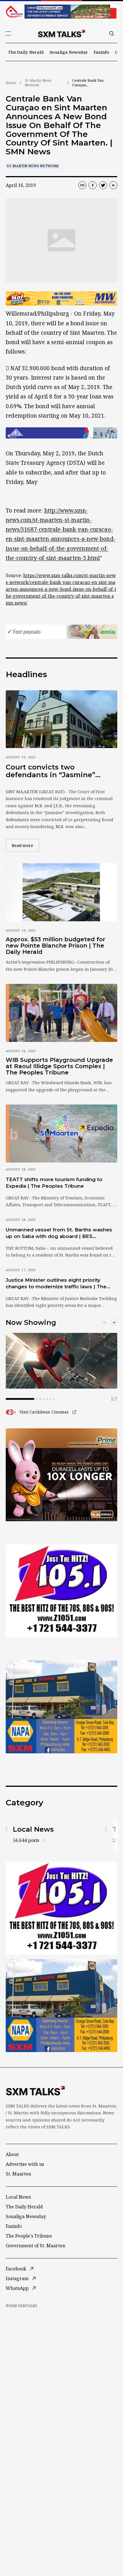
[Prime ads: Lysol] (61, 1475)
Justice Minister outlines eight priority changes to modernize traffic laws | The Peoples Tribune (56, 1284)
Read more (25, 845)
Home (11, 83)
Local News (18, 2197)
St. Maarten (18, 2174)
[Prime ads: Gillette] (61, 1591)
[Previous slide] (105, 1323)
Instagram (17, 2278)
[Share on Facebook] (93, 185)
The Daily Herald (26, 52)
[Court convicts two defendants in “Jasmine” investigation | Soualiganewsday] (61, 719)
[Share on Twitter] (103, 185)
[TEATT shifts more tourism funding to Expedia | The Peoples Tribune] (61, 1134)
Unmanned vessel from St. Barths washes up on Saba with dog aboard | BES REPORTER (59, 1233)
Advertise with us (25, 2164)
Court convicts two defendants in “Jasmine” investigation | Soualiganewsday (50, 771)
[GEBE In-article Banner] (61, 433)
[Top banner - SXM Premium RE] (61, 12)
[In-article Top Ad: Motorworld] (61, 298)
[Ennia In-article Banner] (61, 632)
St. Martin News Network (38, 83)
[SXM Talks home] (61, 33)
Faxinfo (101, 52)
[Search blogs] (112, 33)
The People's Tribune (29, 2236)
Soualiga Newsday (69, 52)
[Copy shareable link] (82, 185)
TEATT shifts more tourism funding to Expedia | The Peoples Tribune (54, 1183)
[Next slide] (114, 1323)
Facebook (16, 2269)
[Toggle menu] (8, 33)
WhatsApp (17, 2288)
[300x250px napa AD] (61, 1707)
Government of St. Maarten (35, 2246)
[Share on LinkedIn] (113, 185)
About (12, 2154)
